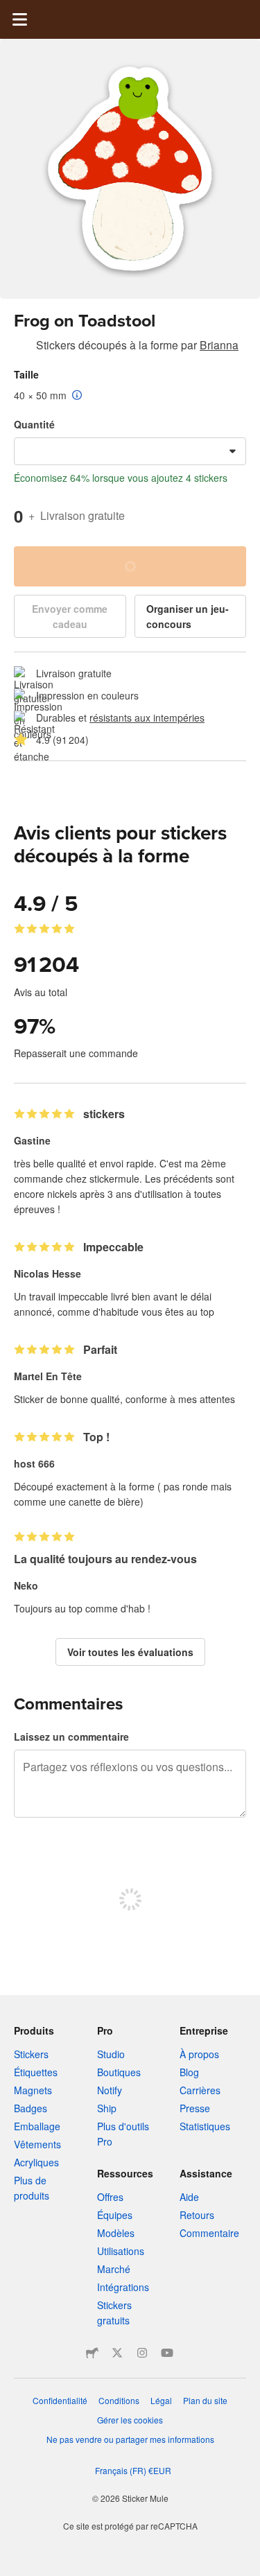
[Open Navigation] (19, 19)
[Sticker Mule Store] (92, 2353)
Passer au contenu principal (10, 10)
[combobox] (130, 451)
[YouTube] (167, 2353)
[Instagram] (142, 2353)
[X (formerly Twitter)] (117, 2353)
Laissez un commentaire (71, 1737)
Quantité (34, 424)
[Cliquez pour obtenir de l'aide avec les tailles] (77, 396)
